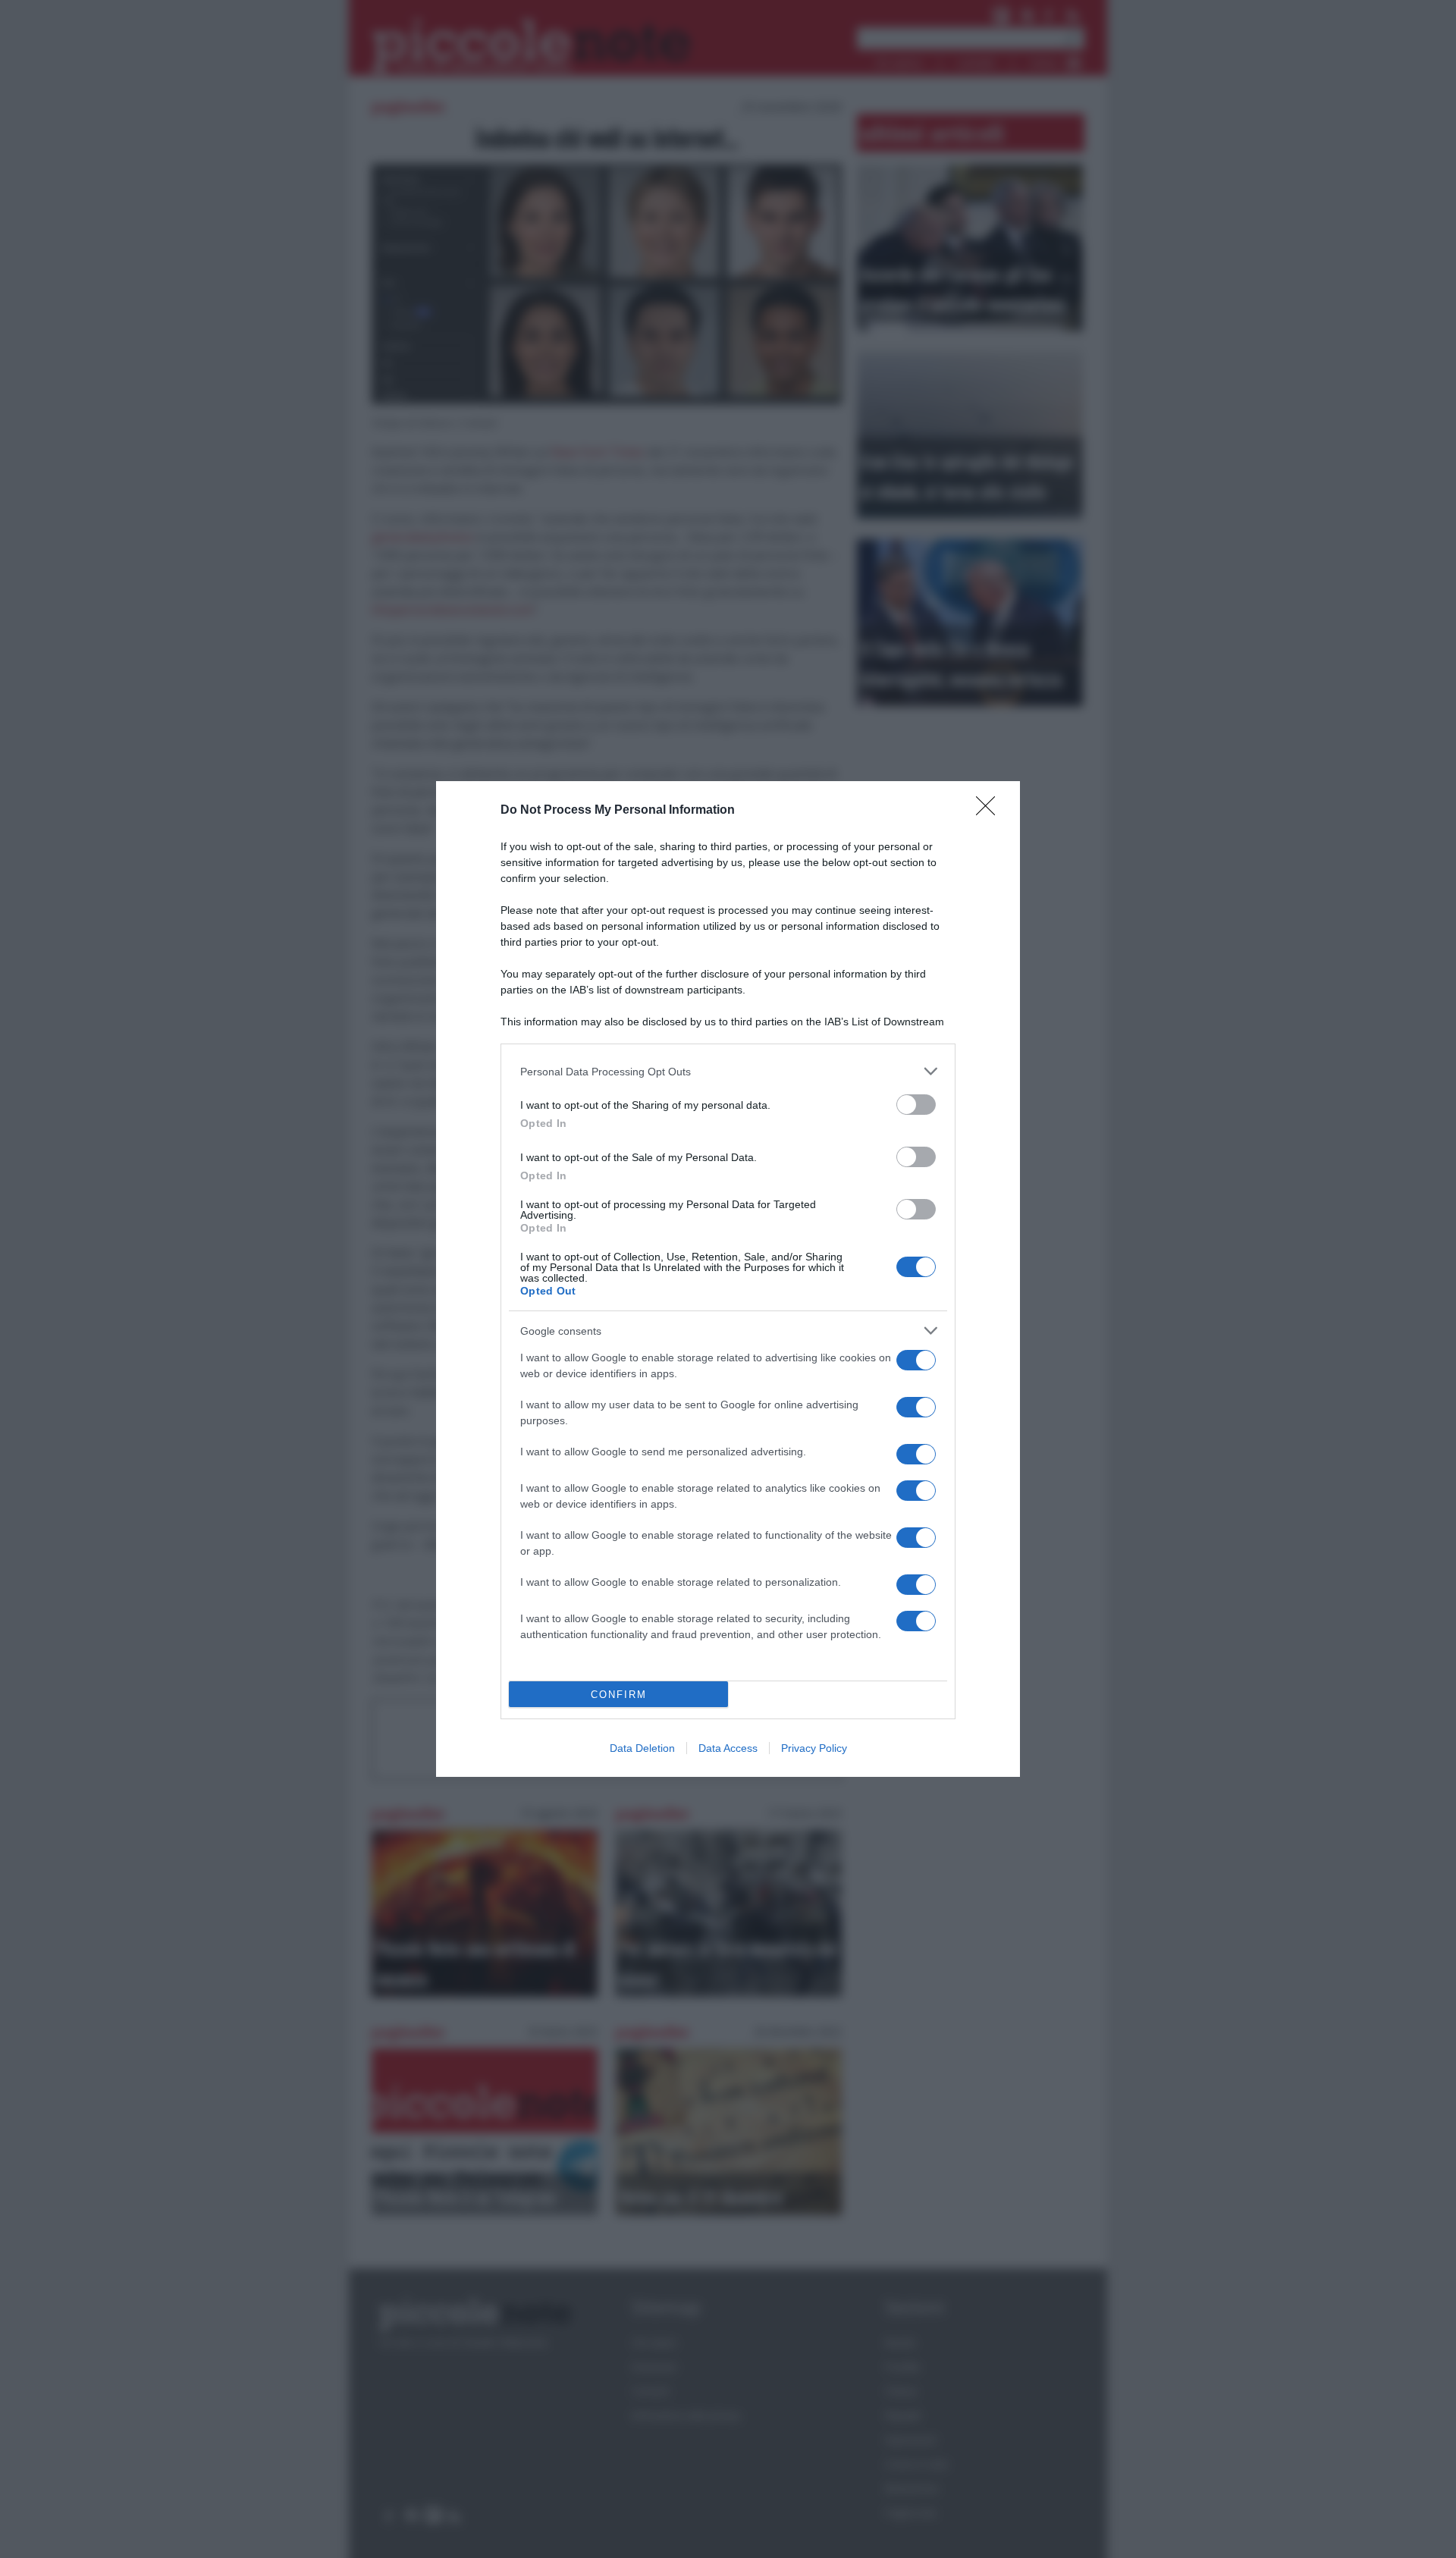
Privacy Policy (814, 1748)
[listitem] (728, 1071)
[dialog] (728, 1279)
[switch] (916, 1105)
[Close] (990, 811)
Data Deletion (642, 1748)
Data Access (728, 1748)
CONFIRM (619, 1695)
